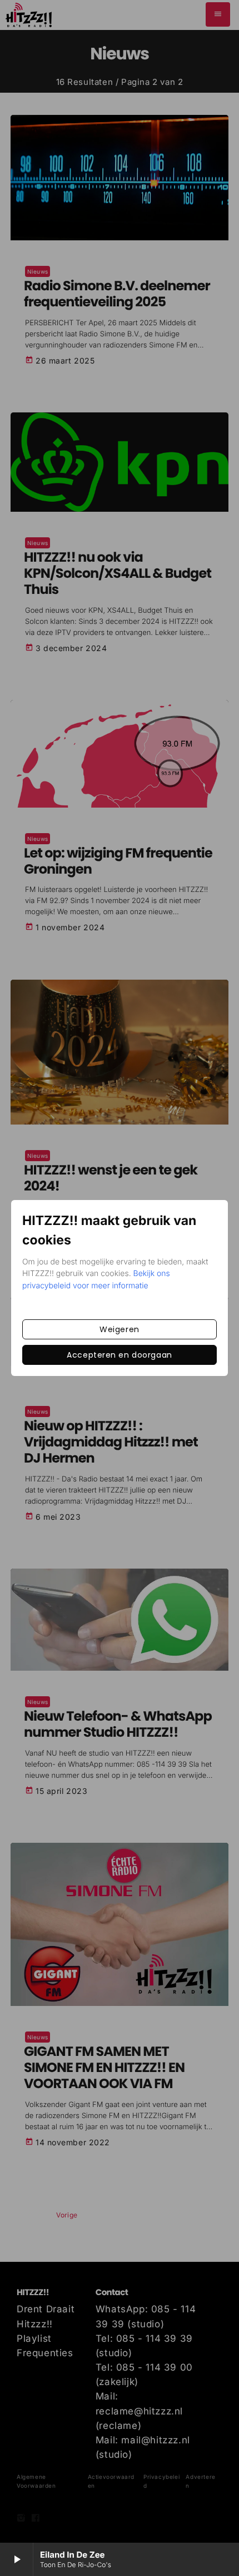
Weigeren (119, 1329)
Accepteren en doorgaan (119, 1355)
